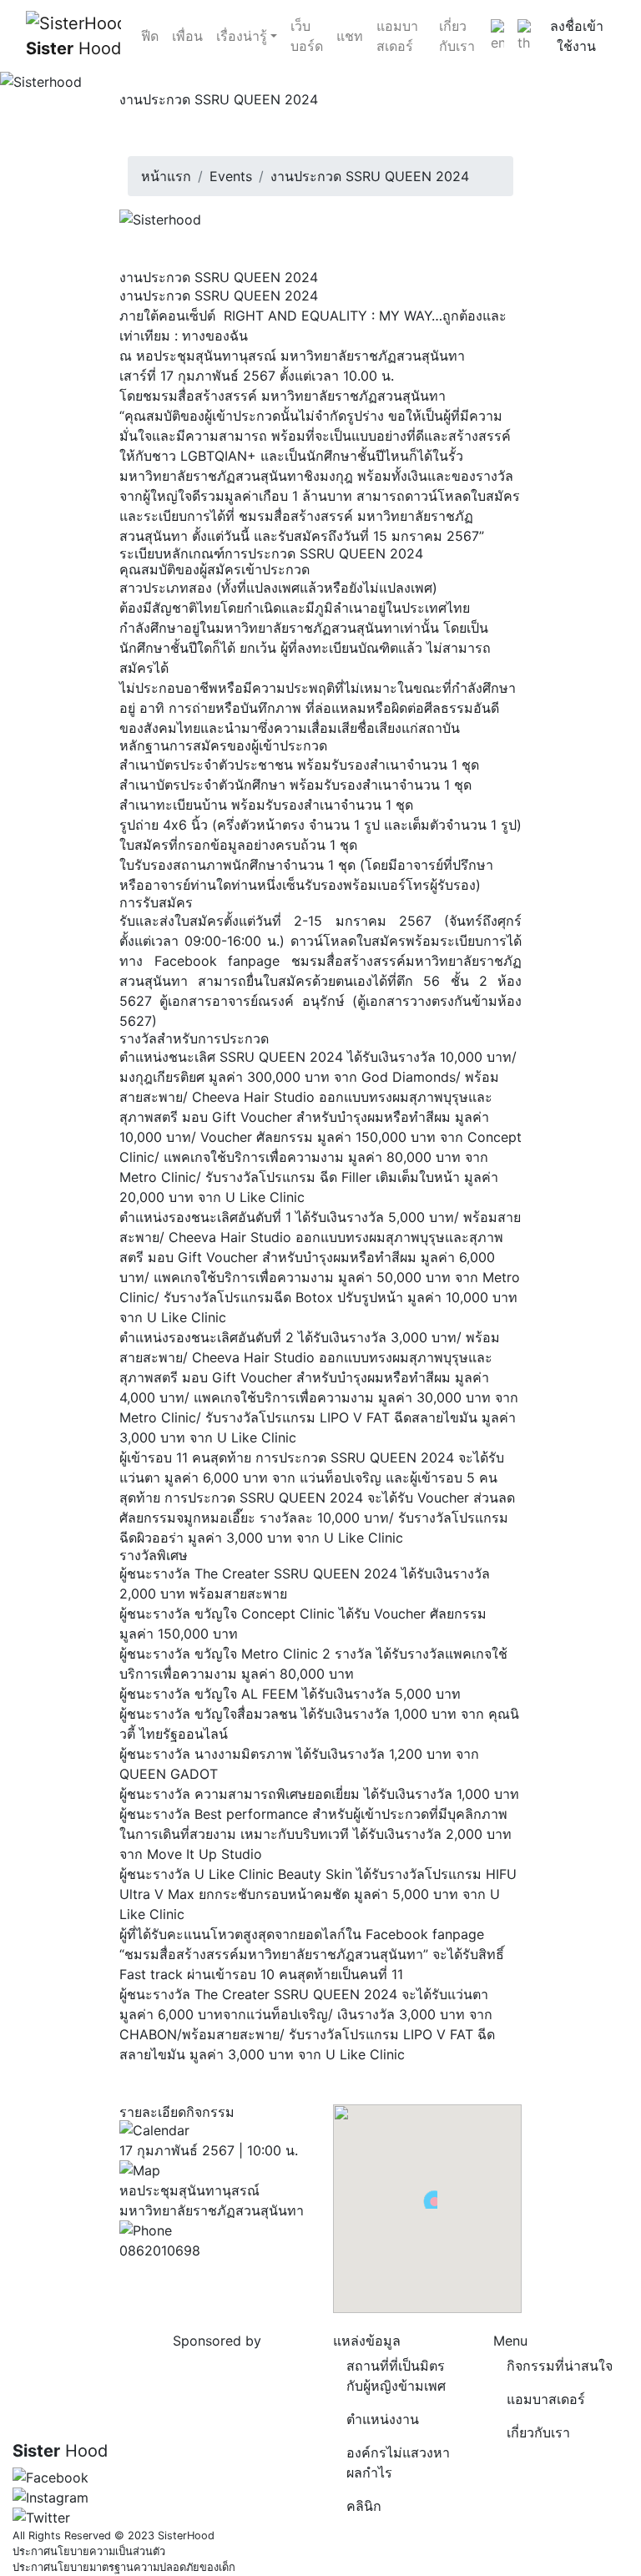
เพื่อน (187, 36)
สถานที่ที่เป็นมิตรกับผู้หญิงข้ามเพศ (396, 2376)
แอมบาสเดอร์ (397, 36)
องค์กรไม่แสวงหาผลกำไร (398, 2462)
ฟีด (150, 36)
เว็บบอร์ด (307, 36)
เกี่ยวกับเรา (457, 36)
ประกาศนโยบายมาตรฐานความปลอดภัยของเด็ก (124, 2567)
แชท (350, 36)
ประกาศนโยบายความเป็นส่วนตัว (89, 2551)
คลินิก (364, 2506)
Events (231, 176)
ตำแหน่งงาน (383, 2419)
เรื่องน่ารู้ (242, 36)
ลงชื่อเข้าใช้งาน (577, 36)
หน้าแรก (166, 176)
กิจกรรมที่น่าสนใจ (560, 2366)
